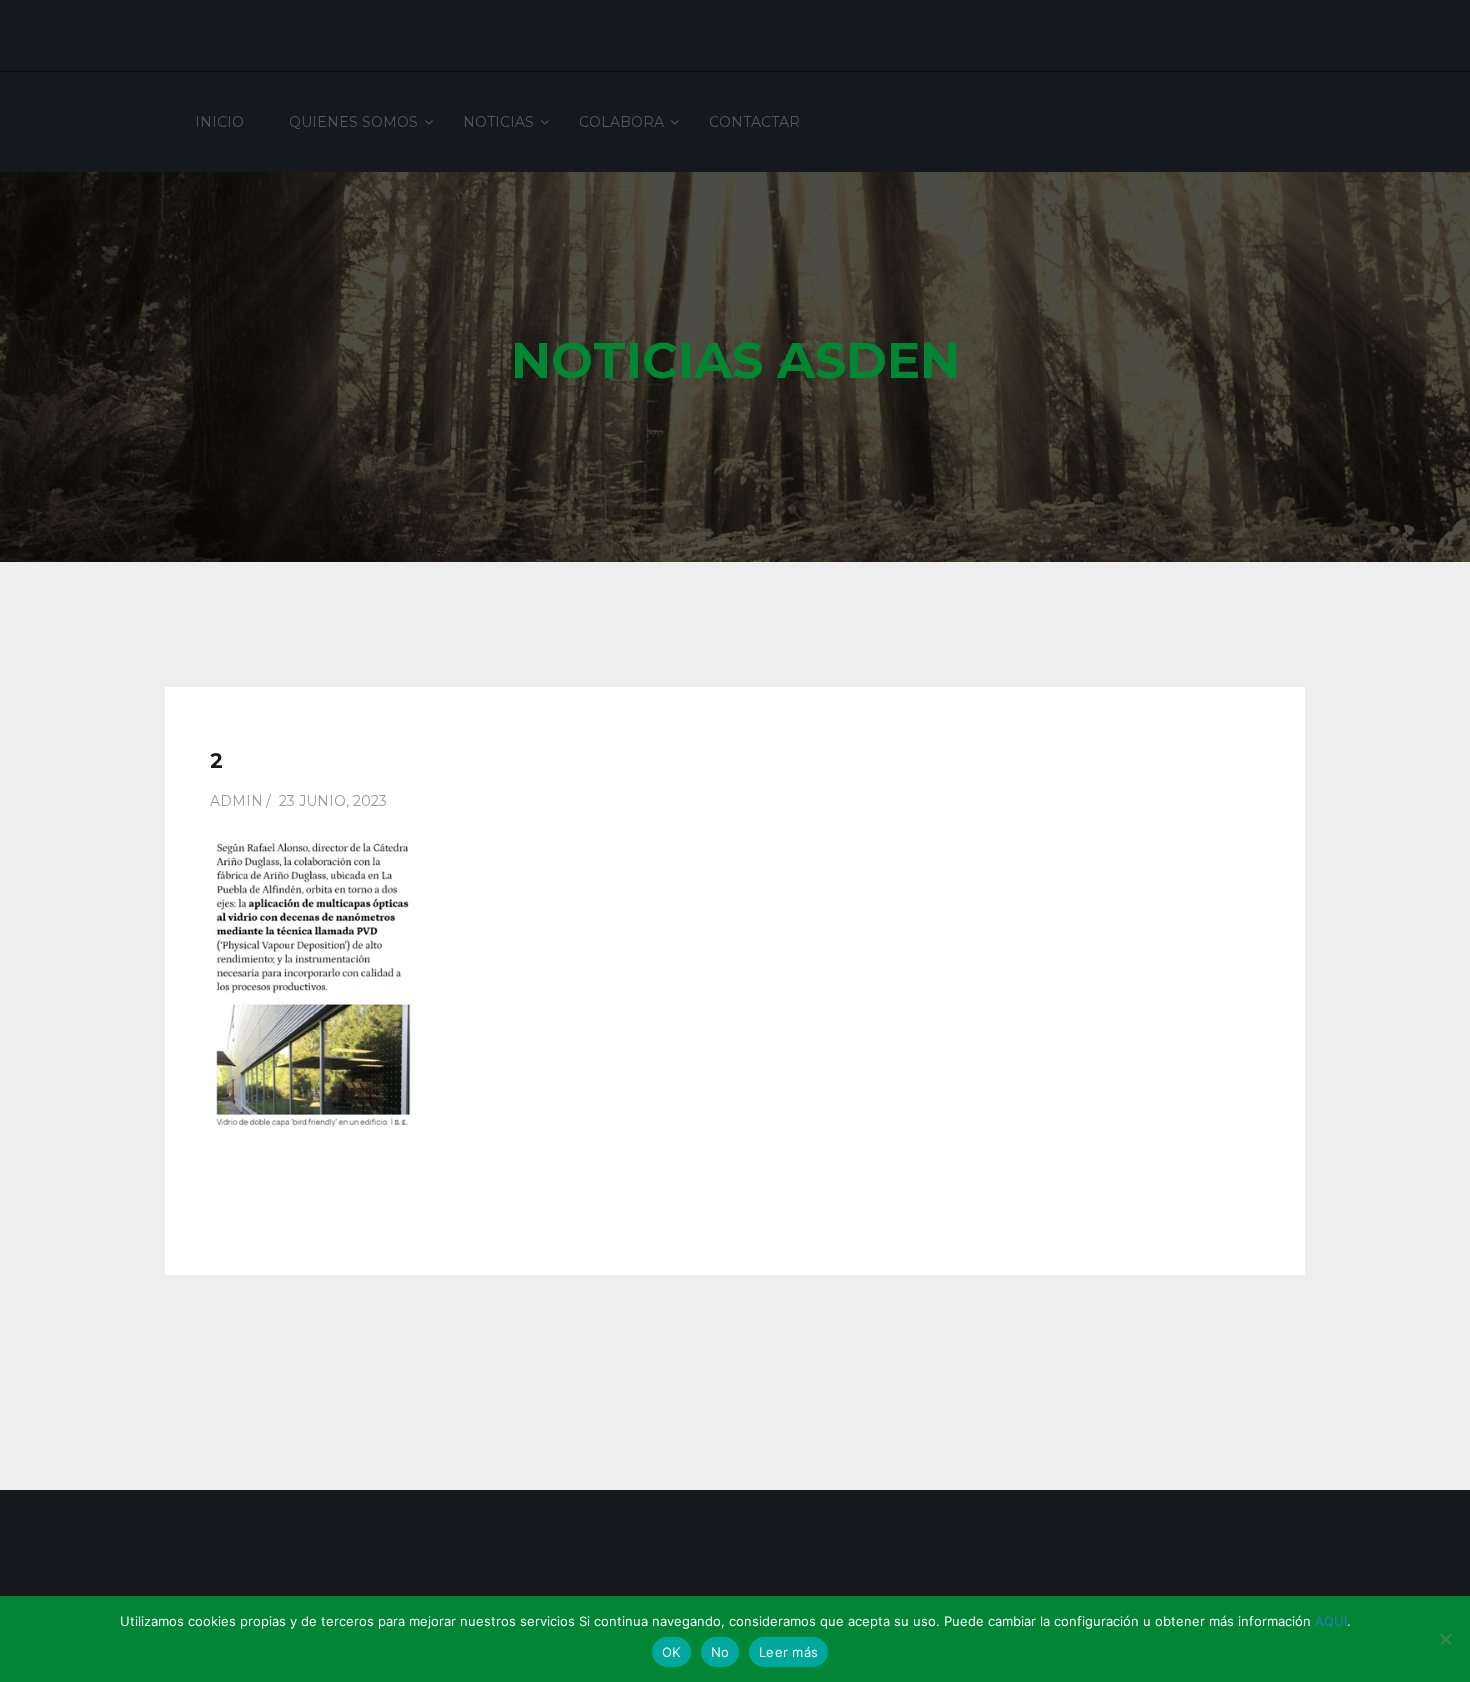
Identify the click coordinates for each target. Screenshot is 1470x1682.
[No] (1445, 1639)
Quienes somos (353, 122)
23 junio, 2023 (333, 801)
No (720, 1652)
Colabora (621, 122)
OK (671, 1652)
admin (236, 801)
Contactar (754, 122)
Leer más (788, 1652)
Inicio (219, 122)
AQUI (1331, 1621)
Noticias (498, 122)
